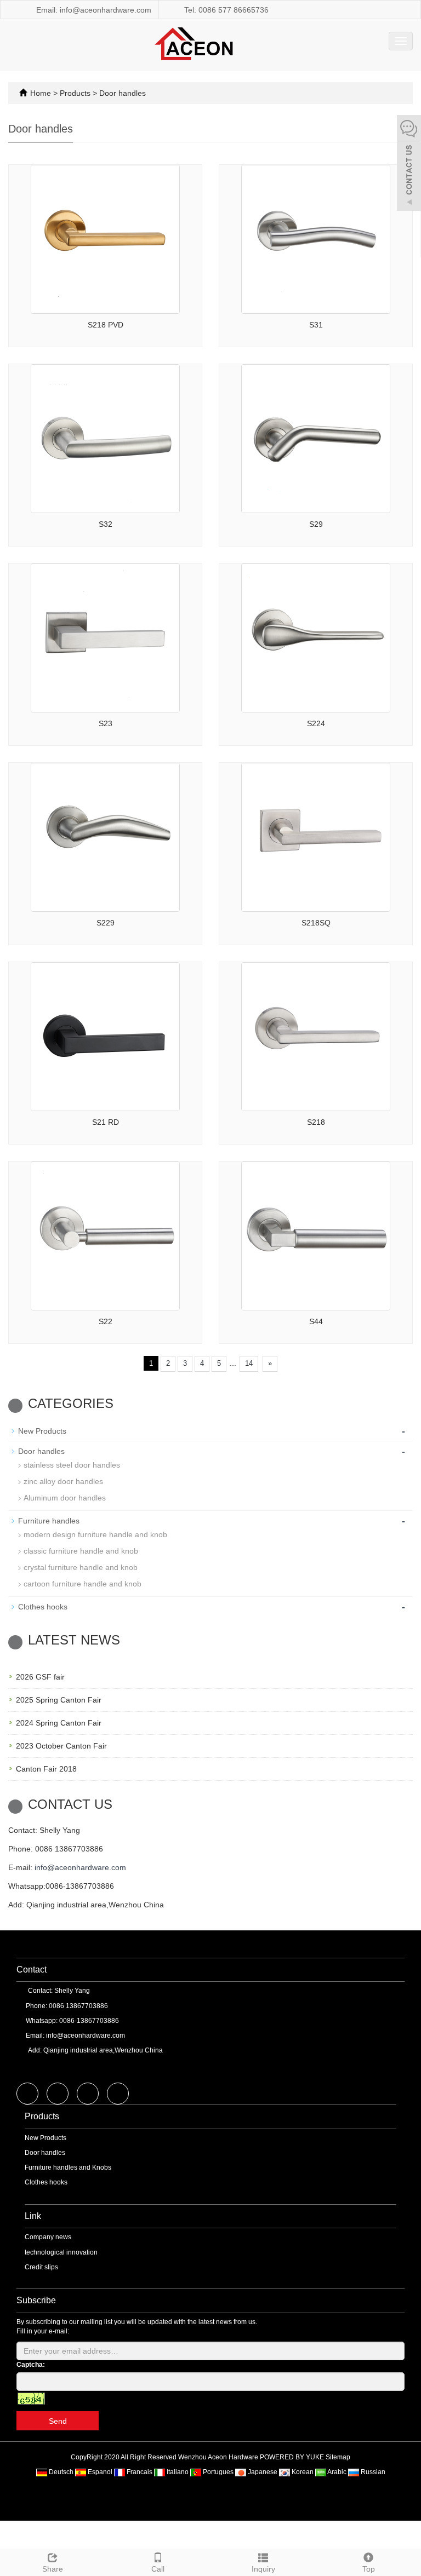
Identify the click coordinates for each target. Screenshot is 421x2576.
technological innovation (61, 2252)
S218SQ (316, 923)
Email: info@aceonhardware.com (93, 10)
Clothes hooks (43, 1607)
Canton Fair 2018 (46, 1769)
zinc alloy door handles (63, 1481)
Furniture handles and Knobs (68, 2167)
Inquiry (263, 2569)
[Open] (409, 164)
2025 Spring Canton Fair (59, 1700)
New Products (42, 1431)
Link (33, 2216)
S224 (316, 723)
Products (76, 93)
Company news (48, 2237)
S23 (106, 723)
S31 (316, 325)
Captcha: (31, 2365)
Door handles (121, 93)
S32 (106, 524)
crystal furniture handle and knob (81, 1567)
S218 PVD (106, 325)
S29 (316, 524)
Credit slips (41, 2267)
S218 (316, 1122)
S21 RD (106, 1122)
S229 (106, 923)
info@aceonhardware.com (80, 1867)
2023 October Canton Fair (61, 1746)
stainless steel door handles (72, 1465)
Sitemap (338, 2457)
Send (58, 2421)
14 (249, 1363)
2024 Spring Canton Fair (59, 1723)
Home (41, 93)
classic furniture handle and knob (81, 1551)
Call (158, 2569)
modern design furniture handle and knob (95, 1534)
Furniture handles (49, 1521)
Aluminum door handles (65, 1498)
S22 (106, 1321)
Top (369, 2569)
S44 (316, 1321)
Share (53, 2569)
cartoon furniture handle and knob (83, 1584)
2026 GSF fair (40, 1677)
